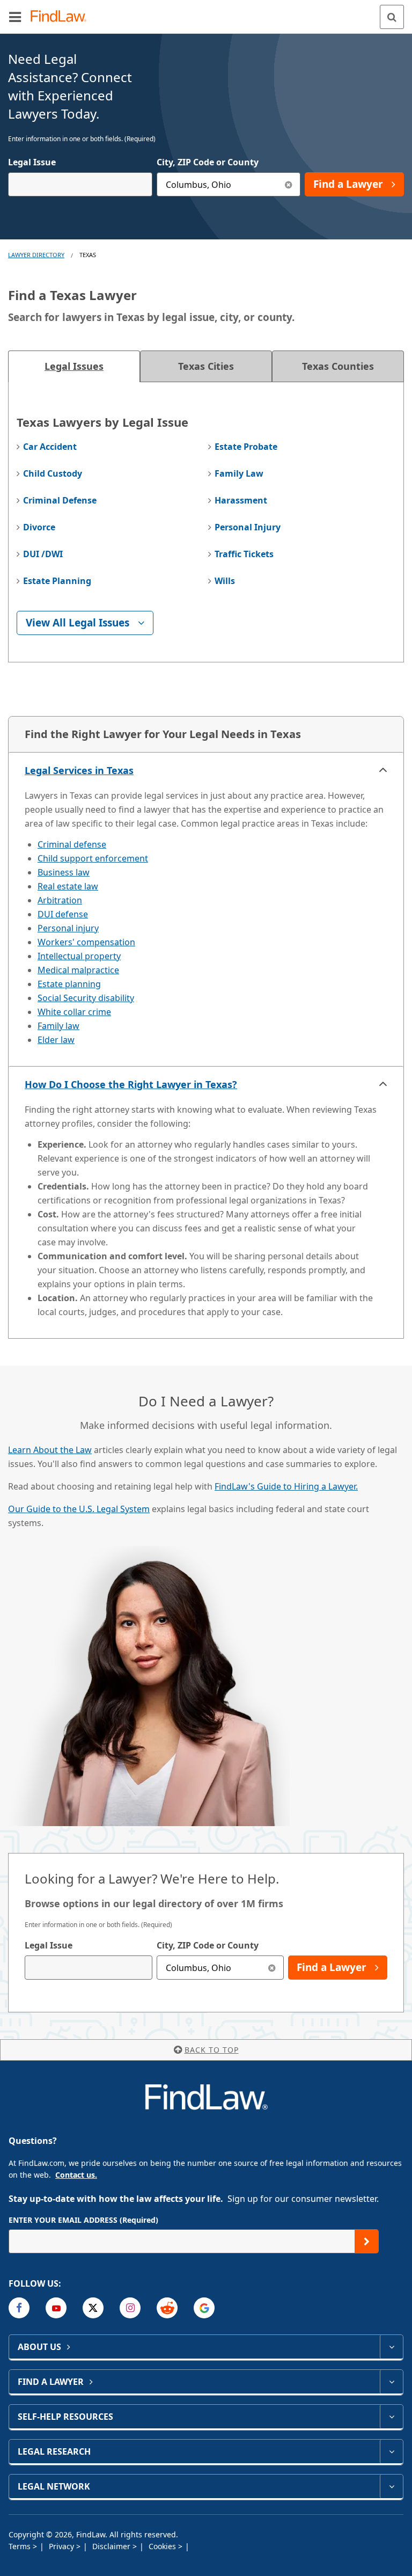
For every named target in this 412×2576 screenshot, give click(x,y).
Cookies (163, 2546)
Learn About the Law (50, 1450)
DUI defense (63, 914)
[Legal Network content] (391, 2486)
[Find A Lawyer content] (391, 2382)
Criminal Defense (60, 500)
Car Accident (50, 447)
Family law (58, 1026)
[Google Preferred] (204, 2308)
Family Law (239, 473)
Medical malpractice (78, 970)
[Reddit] (167, 2308)
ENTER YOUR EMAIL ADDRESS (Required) (83, 2220)
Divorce (39, 527)
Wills (225, 581)
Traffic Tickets (244, 554)
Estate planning (69, 984)
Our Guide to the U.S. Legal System (79, 1509)
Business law (64, 872)
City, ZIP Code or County (208, 162)
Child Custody (53, 473)
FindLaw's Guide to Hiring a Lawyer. (286, 1486)
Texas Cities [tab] (206, 366)
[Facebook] (19, 2308)
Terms (21, 2546)
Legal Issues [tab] (74, 366)
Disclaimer (112, 2546)
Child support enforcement (93, 858)
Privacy (62, 2546)
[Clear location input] (288, 184)
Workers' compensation (86, 942)
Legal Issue (32, 162)
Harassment (241, 500)
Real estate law (68, 886)
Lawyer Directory (36, 255)
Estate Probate (246, 447)
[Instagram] (130, 2308)
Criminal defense (72, 844)
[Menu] (15, 17)
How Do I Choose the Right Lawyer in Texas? (131, 1084)
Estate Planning (57, 581)
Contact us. (76, 2175)
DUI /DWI (43, 554)
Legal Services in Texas (79, 770)
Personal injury (68, 928)
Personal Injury (248, 527)
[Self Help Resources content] (391, 2417)
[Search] (392, 17)
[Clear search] (272, 1968)
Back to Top (212, 2050)
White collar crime (74, 1012)
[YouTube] (56, 2308)
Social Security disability (86, 998)
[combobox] (80, 184)
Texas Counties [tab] (338, 366)
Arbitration (60, 900)
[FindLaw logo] (62, 17)
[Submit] (367, 2241)
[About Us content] (391, 2347)
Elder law (56, 1040)
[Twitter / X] (93, 2308)
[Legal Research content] (391, 2451)
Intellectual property (79, 956)
